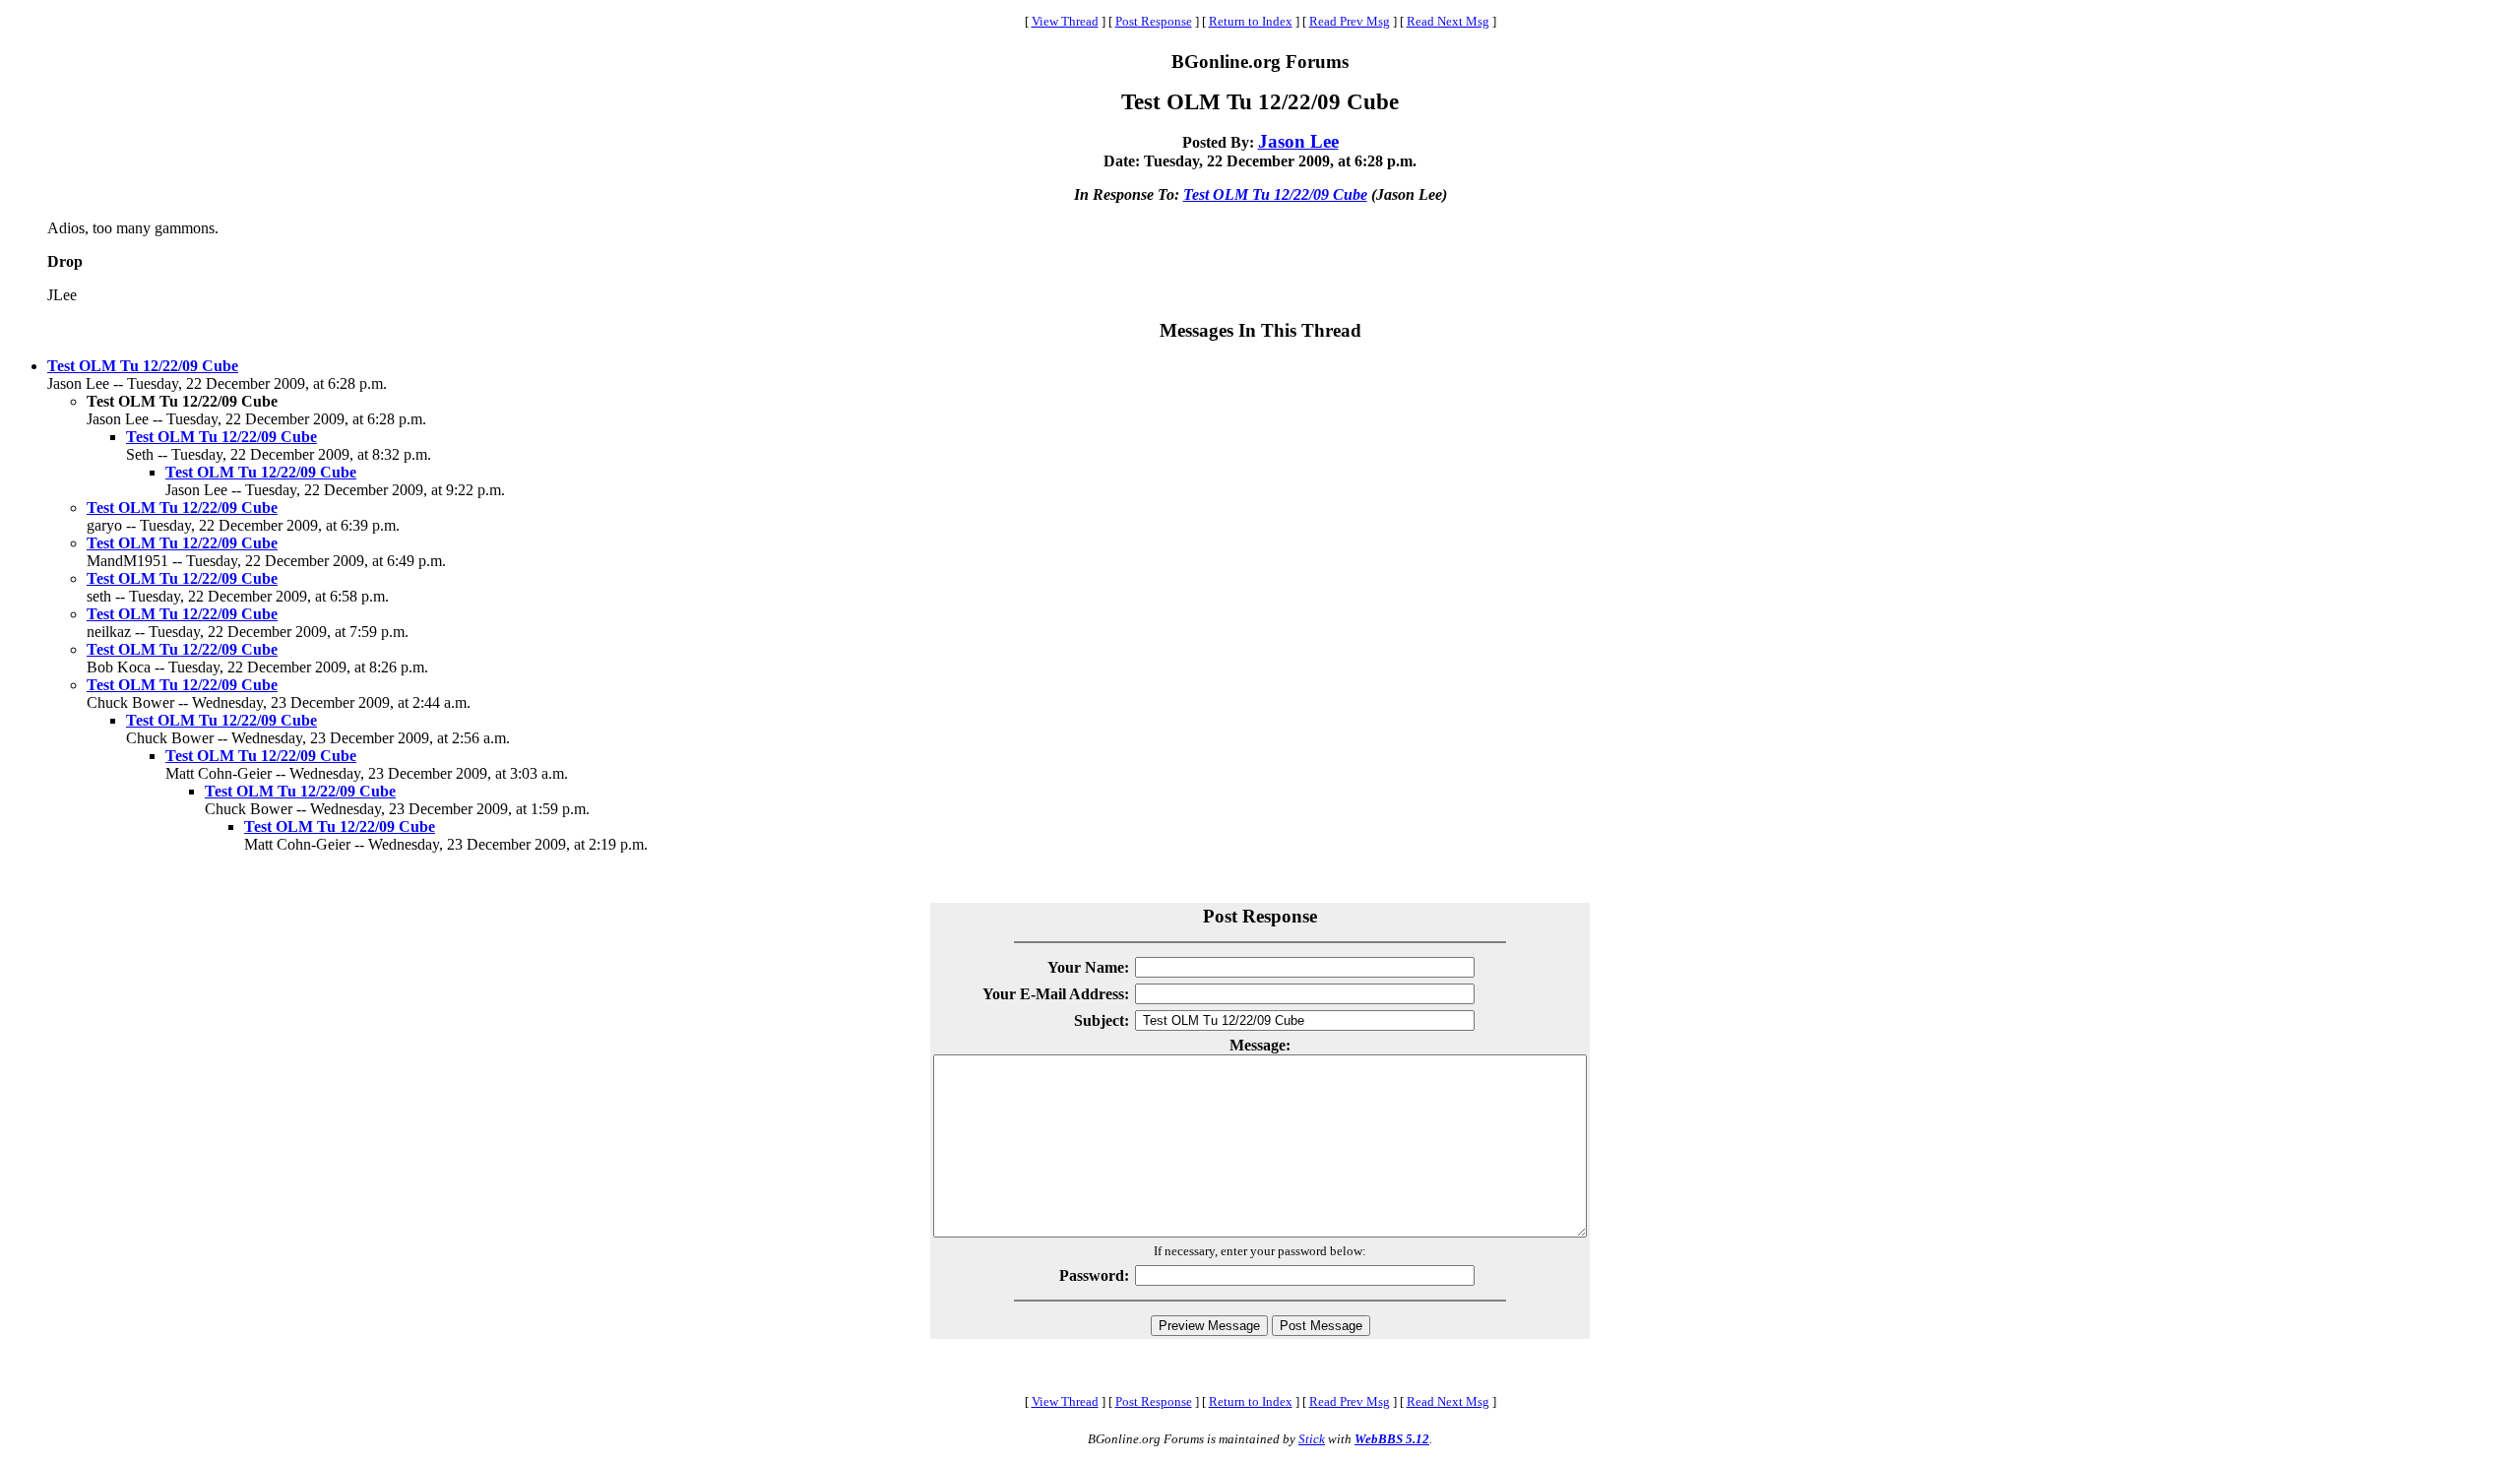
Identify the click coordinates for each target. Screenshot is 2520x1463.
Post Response (1154, 21)
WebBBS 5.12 (1392, 1439)
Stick (1312, 1439)
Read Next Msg (1448, 21)
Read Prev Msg (1350, 21)
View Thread (1065, 21)
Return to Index (1251, 21)
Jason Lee (1298, 141)
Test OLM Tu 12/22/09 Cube (1275, 194)
